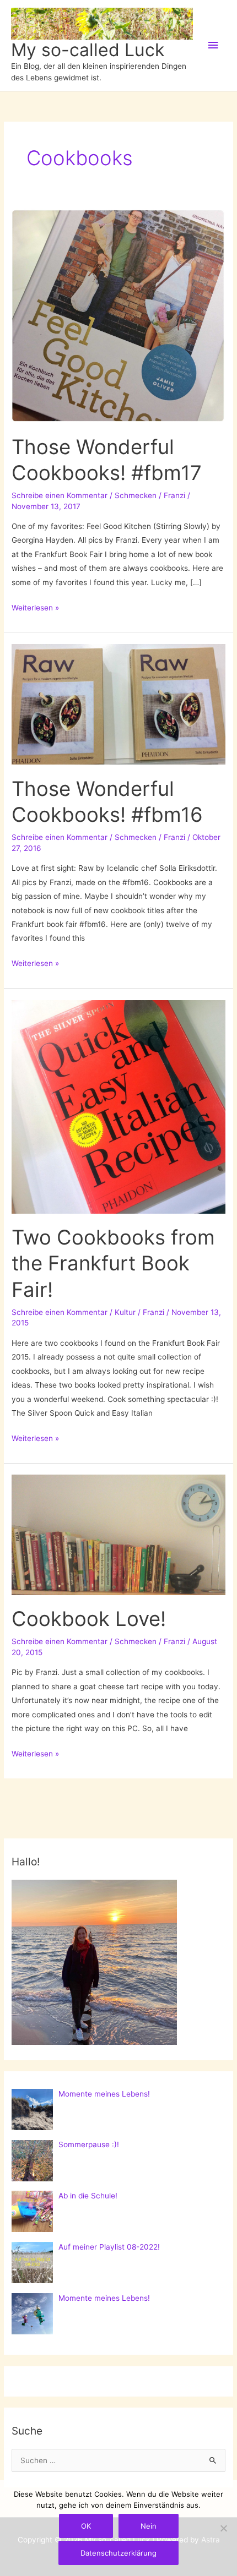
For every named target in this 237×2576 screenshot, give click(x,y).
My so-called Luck (88, 50)
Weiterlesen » (35, 609)
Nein (149, 2526)
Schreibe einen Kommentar (60, 495)
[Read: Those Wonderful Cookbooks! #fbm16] (118, 703)
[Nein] (223, 2528)
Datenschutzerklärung (118, 2553)
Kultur (125, 1312)
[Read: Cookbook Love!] (118, 1534)
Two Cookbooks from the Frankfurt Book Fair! (113, 1264)
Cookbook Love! (89, 1619)
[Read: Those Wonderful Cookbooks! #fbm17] (118, 315)
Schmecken (136, 495)
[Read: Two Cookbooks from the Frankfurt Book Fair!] (118, 1106)
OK (86, 2526)
